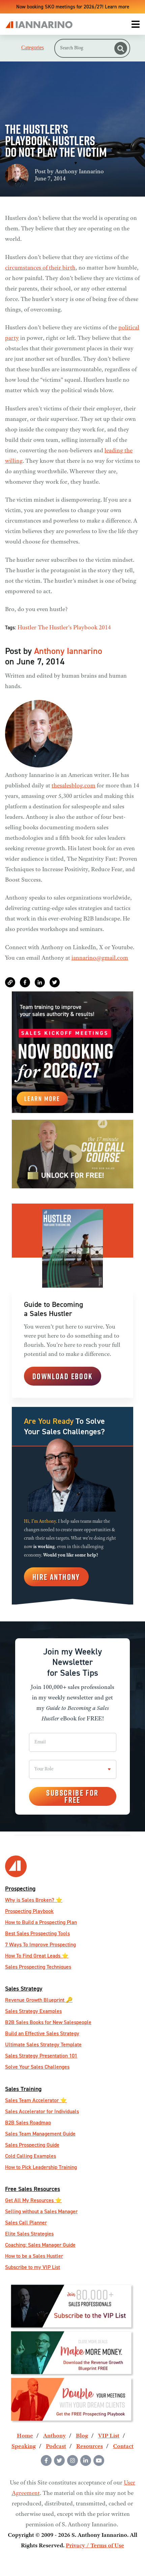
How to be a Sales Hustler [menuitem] (34, 2256)
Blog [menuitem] (82, 2436)
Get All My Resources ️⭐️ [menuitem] (33, 2200)
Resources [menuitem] (90, 2447)
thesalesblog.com (74, 786)
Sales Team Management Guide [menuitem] (40, 2134)
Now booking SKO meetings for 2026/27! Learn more (73, 7)
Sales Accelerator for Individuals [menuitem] (42, 2111)
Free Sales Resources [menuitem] (33, 2189)
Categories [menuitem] (33, 48)
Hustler (27, 628)
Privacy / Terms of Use (95, 2546)
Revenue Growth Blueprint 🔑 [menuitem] (39, 2000)
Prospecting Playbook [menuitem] (29, 1911)
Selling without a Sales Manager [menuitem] (41, 2211)
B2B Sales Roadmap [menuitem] (28, 2123)
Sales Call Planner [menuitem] (26, 2223)
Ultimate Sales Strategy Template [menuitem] (43, 2044)
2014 (105, 628)
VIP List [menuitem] (109, 2436)
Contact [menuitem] (123, 2447)
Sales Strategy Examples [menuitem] (33, 2011)
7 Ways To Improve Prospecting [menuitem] (40, 1944)
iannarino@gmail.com (100, 958)
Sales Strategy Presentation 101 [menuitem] (41, 2056)
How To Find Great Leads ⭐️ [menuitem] (37, 1956)
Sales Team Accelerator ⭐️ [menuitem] (36, 2100)
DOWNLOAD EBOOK (63, 1376)
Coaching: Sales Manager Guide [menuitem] (40, 2245)
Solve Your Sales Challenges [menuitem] (37, 2067)
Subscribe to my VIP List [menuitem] (33, 2267)
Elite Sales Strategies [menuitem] (29, 2234)
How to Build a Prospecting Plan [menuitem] (41, 1922)
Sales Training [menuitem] (23, 2089)
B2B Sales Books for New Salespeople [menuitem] (48, 2022)
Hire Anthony (56, 1577)
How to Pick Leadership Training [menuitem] (41, 2167)
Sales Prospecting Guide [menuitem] (32, 2145)
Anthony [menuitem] (54, 2436)
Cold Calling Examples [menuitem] (31, 2156)
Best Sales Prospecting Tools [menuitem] (37, 1933)
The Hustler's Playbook (68, 628)
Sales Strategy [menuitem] (24, 1988)
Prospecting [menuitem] (20, 1888)
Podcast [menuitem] (56, 2447)
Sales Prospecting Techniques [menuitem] (38, 1967)
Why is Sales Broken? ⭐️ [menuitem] (34, 1900)
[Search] (121, 48)
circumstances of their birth (40, 268)
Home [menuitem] (25, 2436)
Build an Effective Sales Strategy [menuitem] (42, 2033)
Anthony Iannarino (79, 172)
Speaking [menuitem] (24, 2447)
